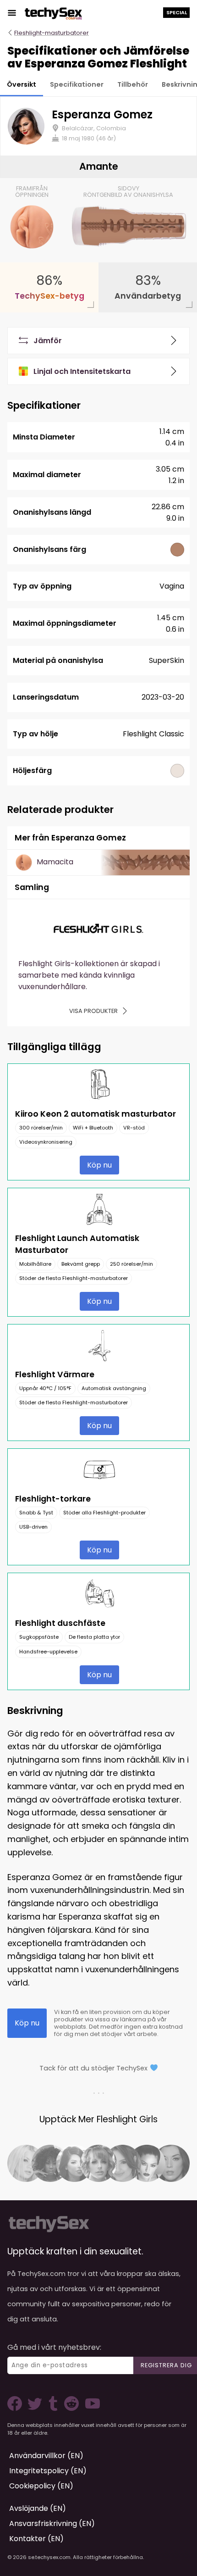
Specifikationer (77, 84)
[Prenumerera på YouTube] (90, 2408)
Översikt (22, 84)
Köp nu (99, 1165)
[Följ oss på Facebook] (16, 2408)
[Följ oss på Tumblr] (54, 2408)
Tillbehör (133, 84)
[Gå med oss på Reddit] (71, 2408)
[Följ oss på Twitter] (37, 2408)
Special (177, 12)
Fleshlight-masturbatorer (52, 33)
